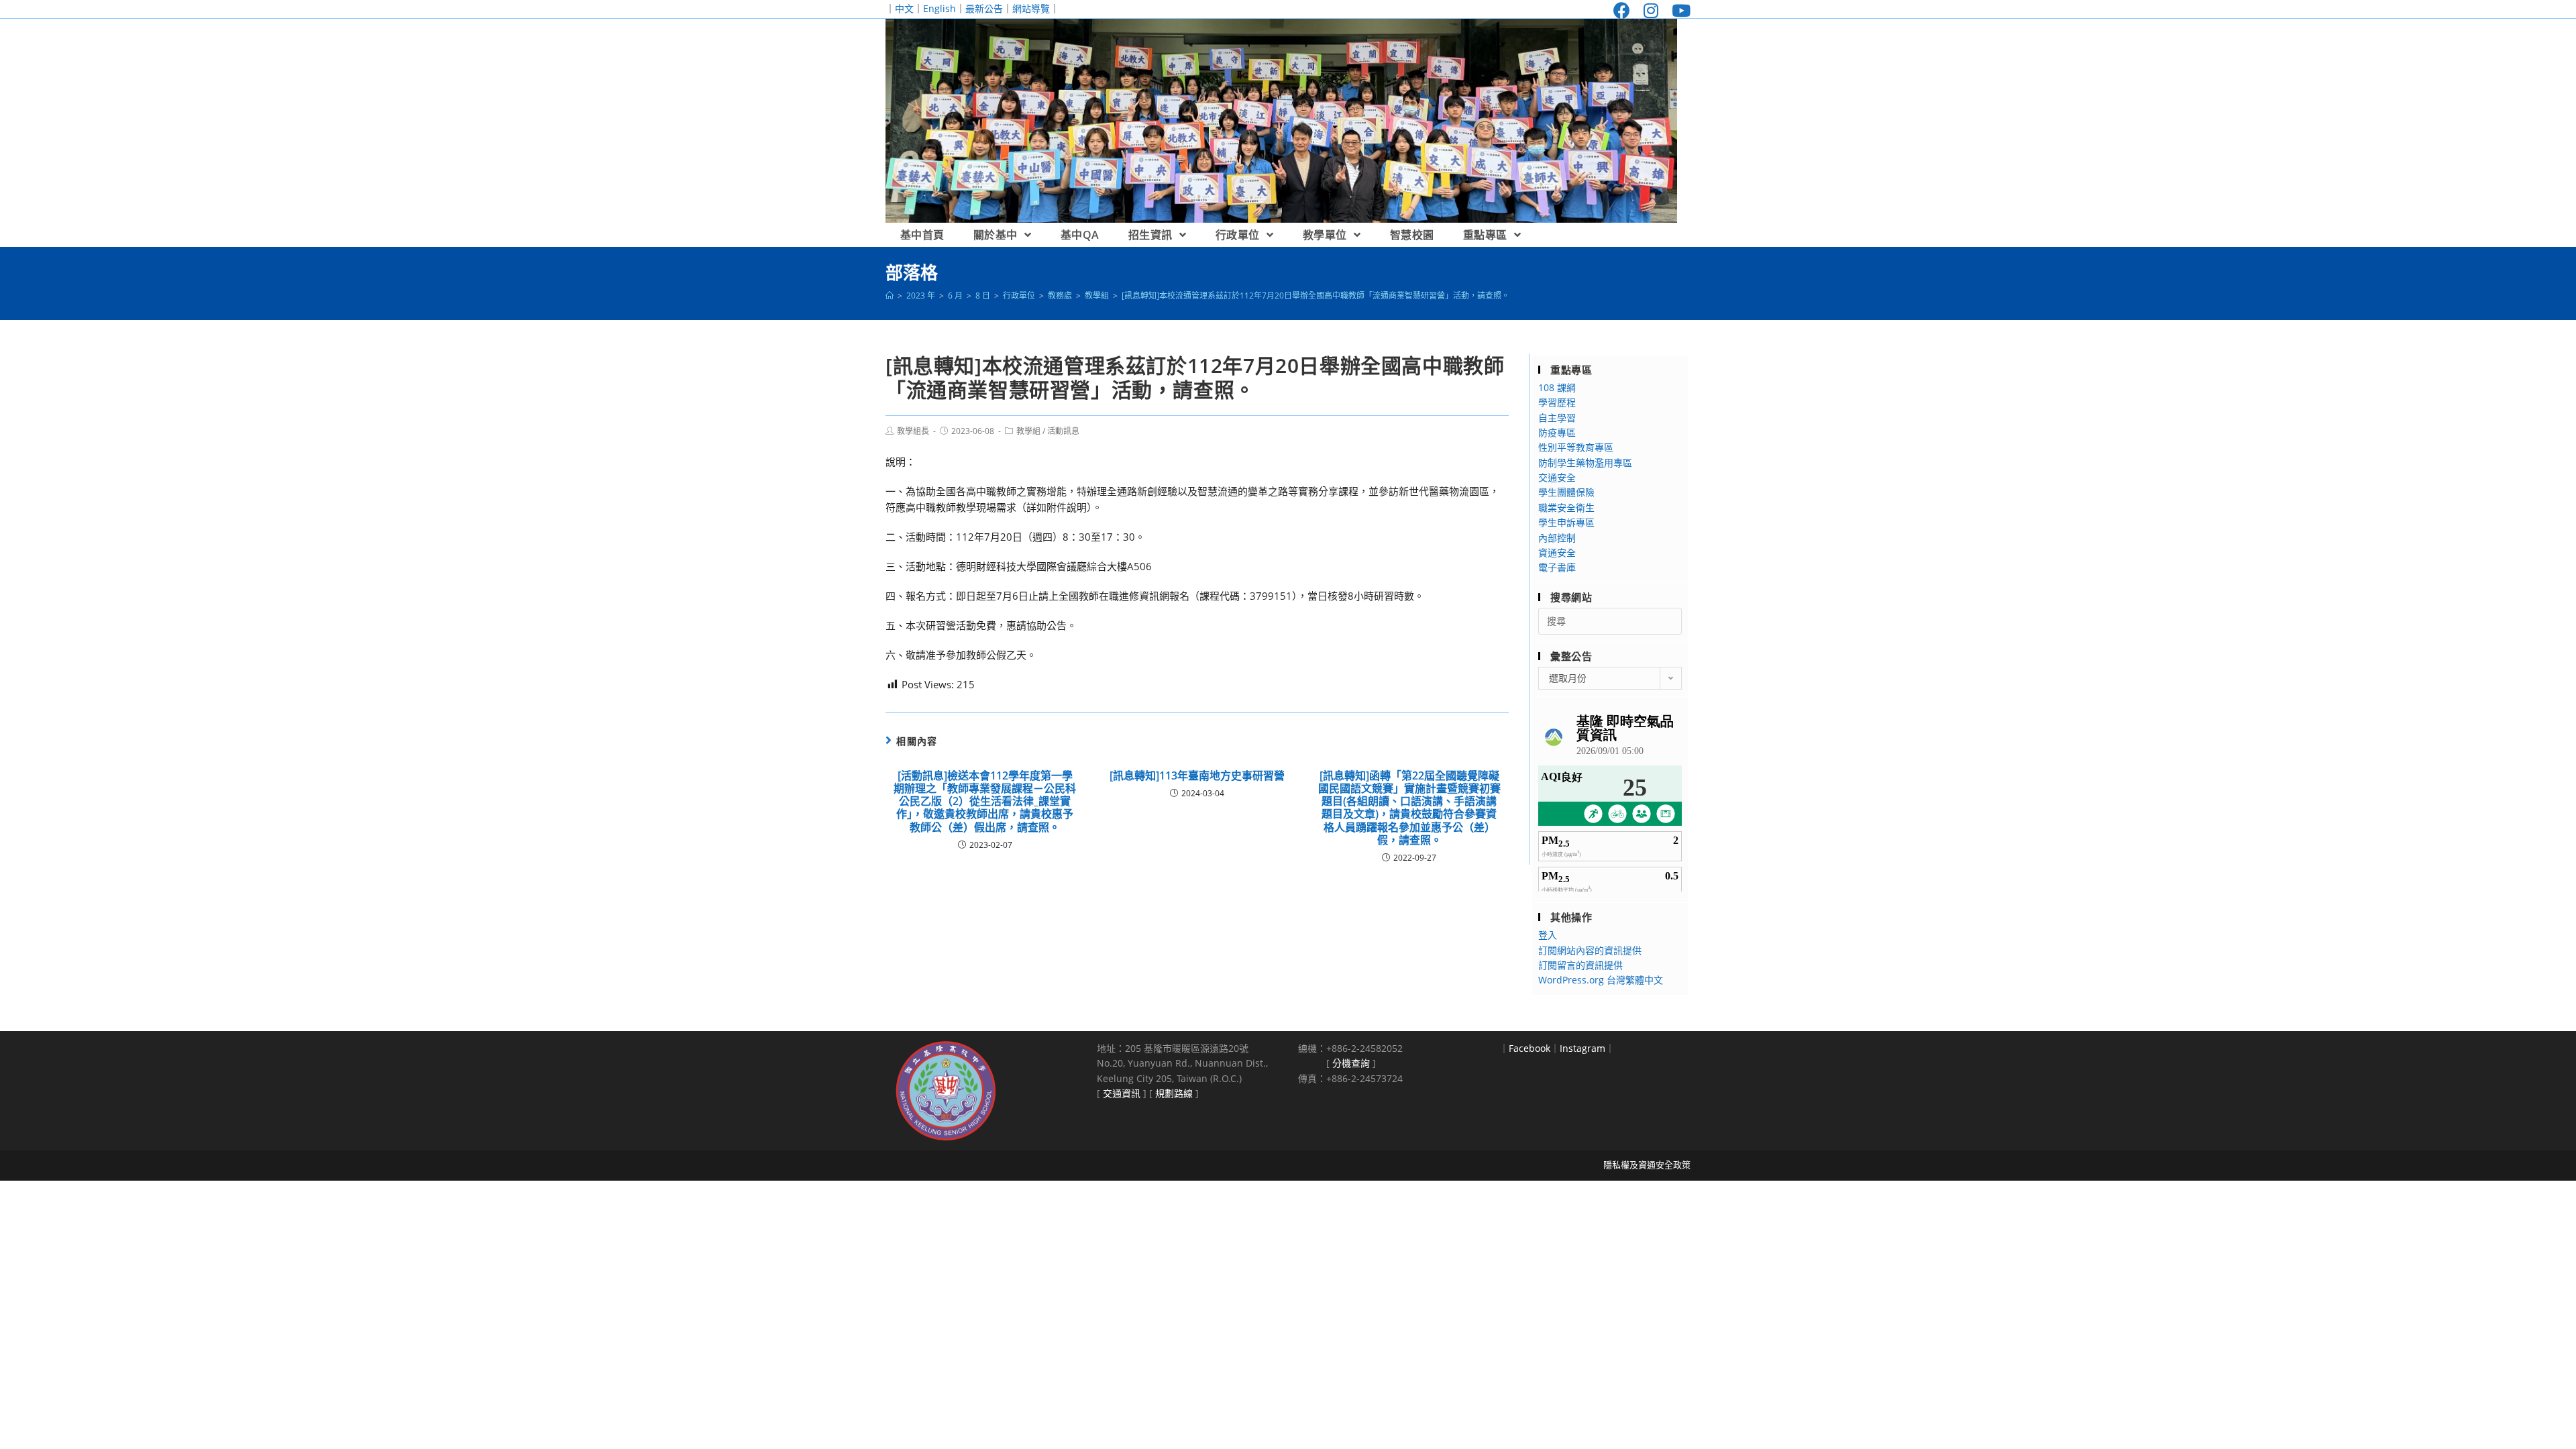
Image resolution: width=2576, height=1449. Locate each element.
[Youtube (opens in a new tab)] (1678, 10)
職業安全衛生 (1566, 507)
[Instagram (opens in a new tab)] (1651, 10)
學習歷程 (1557, 402)
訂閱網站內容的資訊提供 (1590, 950)
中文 (904, 8)
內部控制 (1557, 538)
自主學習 (1557, 418)
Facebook (1529, 1048)
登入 (1548, 935)
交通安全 (1557, 477)
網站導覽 (1031, 8)
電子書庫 (1557, 567)
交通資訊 (1122, 1093)
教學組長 (913, 431)
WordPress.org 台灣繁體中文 (1601, 980)
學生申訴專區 (1566, 522)
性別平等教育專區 (1576, 447)
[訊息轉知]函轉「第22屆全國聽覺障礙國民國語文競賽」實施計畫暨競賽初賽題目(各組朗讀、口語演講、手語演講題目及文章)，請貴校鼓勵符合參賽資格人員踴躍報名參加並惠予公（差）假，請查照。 (1409, 808)
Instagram (1582, 1048)
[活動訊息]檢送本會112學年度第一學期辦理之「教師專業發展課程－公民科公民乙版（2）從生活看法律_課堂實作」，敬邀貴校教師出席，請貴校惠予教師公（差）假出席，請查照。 (985, 802)
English (940, 8)
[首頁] (890, 296)
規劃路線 (1174, 1093)
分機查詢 (1351, 1063)
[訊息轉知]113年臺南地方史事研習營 (1197, 776)
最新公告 (984, 8)
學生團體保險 (1566, 492)
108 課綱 (1557, 387)
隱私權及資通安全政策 (1647, 1165)
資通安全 (1557, 552)
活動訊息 (1063, 431)
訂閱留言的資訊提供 (1580, 965)
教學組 (1028, 431)
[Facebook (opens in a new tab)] (1622, 10)
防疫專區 (1557, 432)
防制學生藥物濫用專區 (1585, 463)
